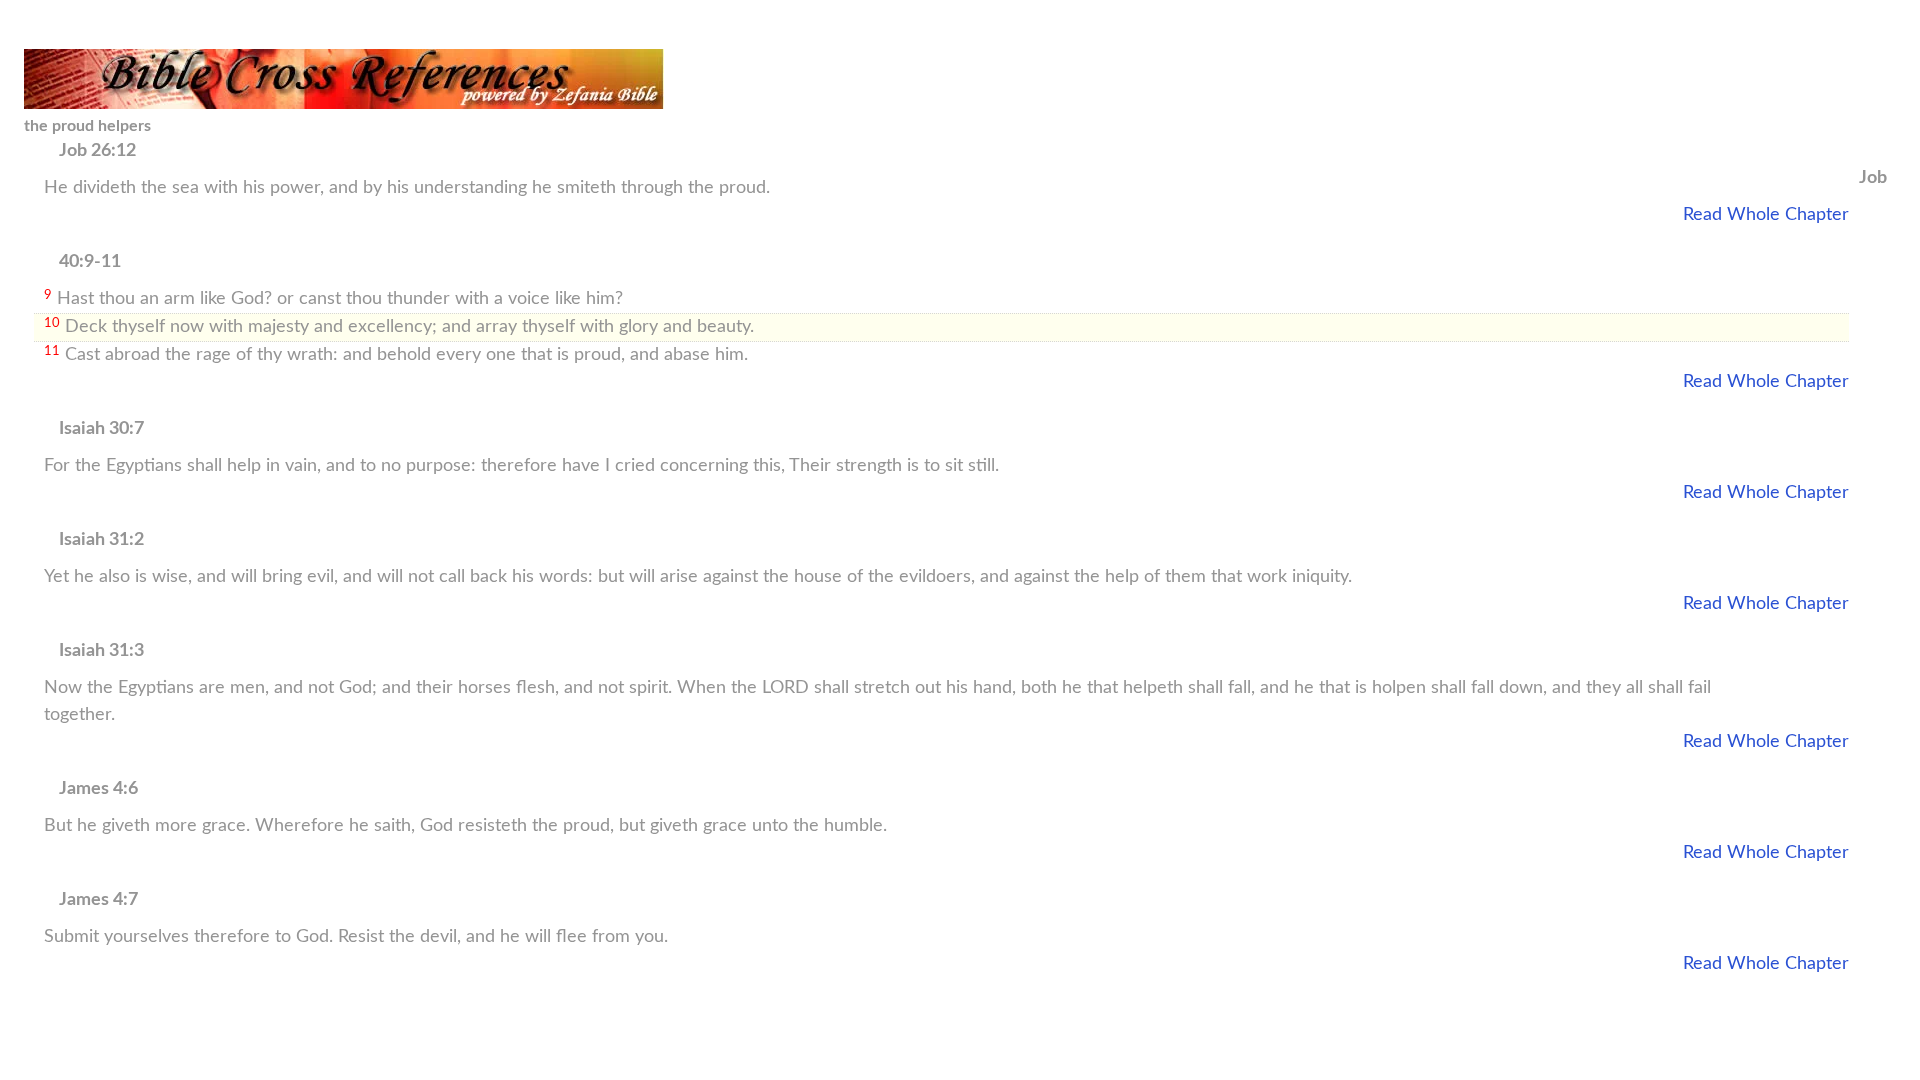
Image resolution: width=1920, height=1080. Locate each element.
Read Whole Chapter (1766, 215)
